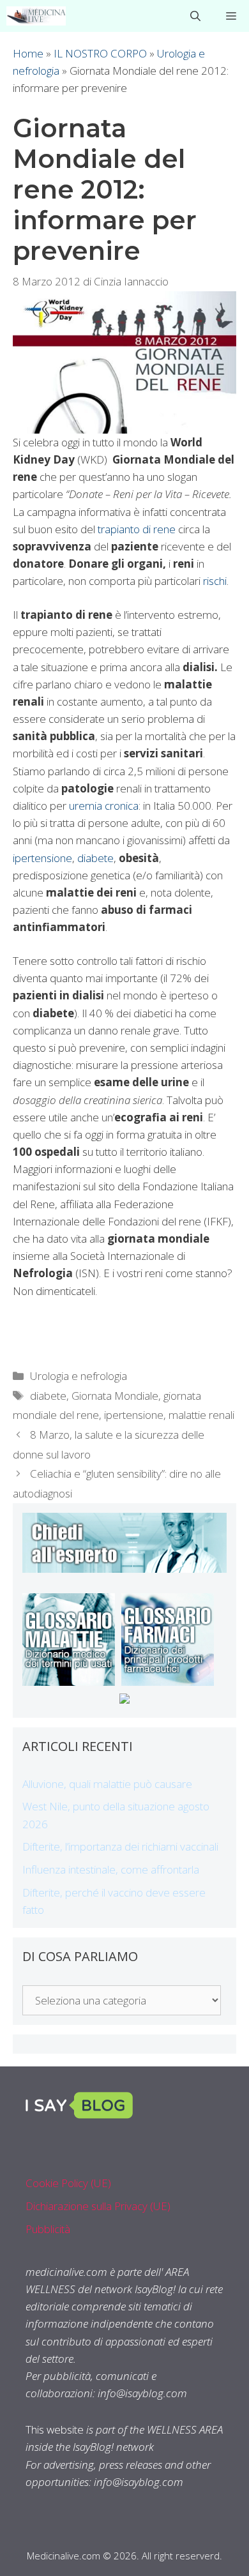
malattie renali (201, 1415)
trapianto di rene (137, 529)
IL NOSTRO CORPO (100, 53)
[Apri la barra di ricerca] (195, 16)
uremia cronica (104, 806)
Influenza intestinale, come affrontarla (111, 1869)
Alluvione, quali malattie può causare (107, 1784)
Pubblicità (48, 2229)
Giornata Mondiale (115, 1396)
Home (28, 53)
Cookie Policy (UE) (68, 2183)
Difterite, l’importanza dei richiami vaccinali (120, 1846)
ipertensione (42, 858)
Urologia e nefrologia (79, 1376)
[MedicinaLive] (36, 16)
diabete (95, 858)
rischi (215, 581)
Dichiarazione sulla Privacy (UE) (98, 2206)
